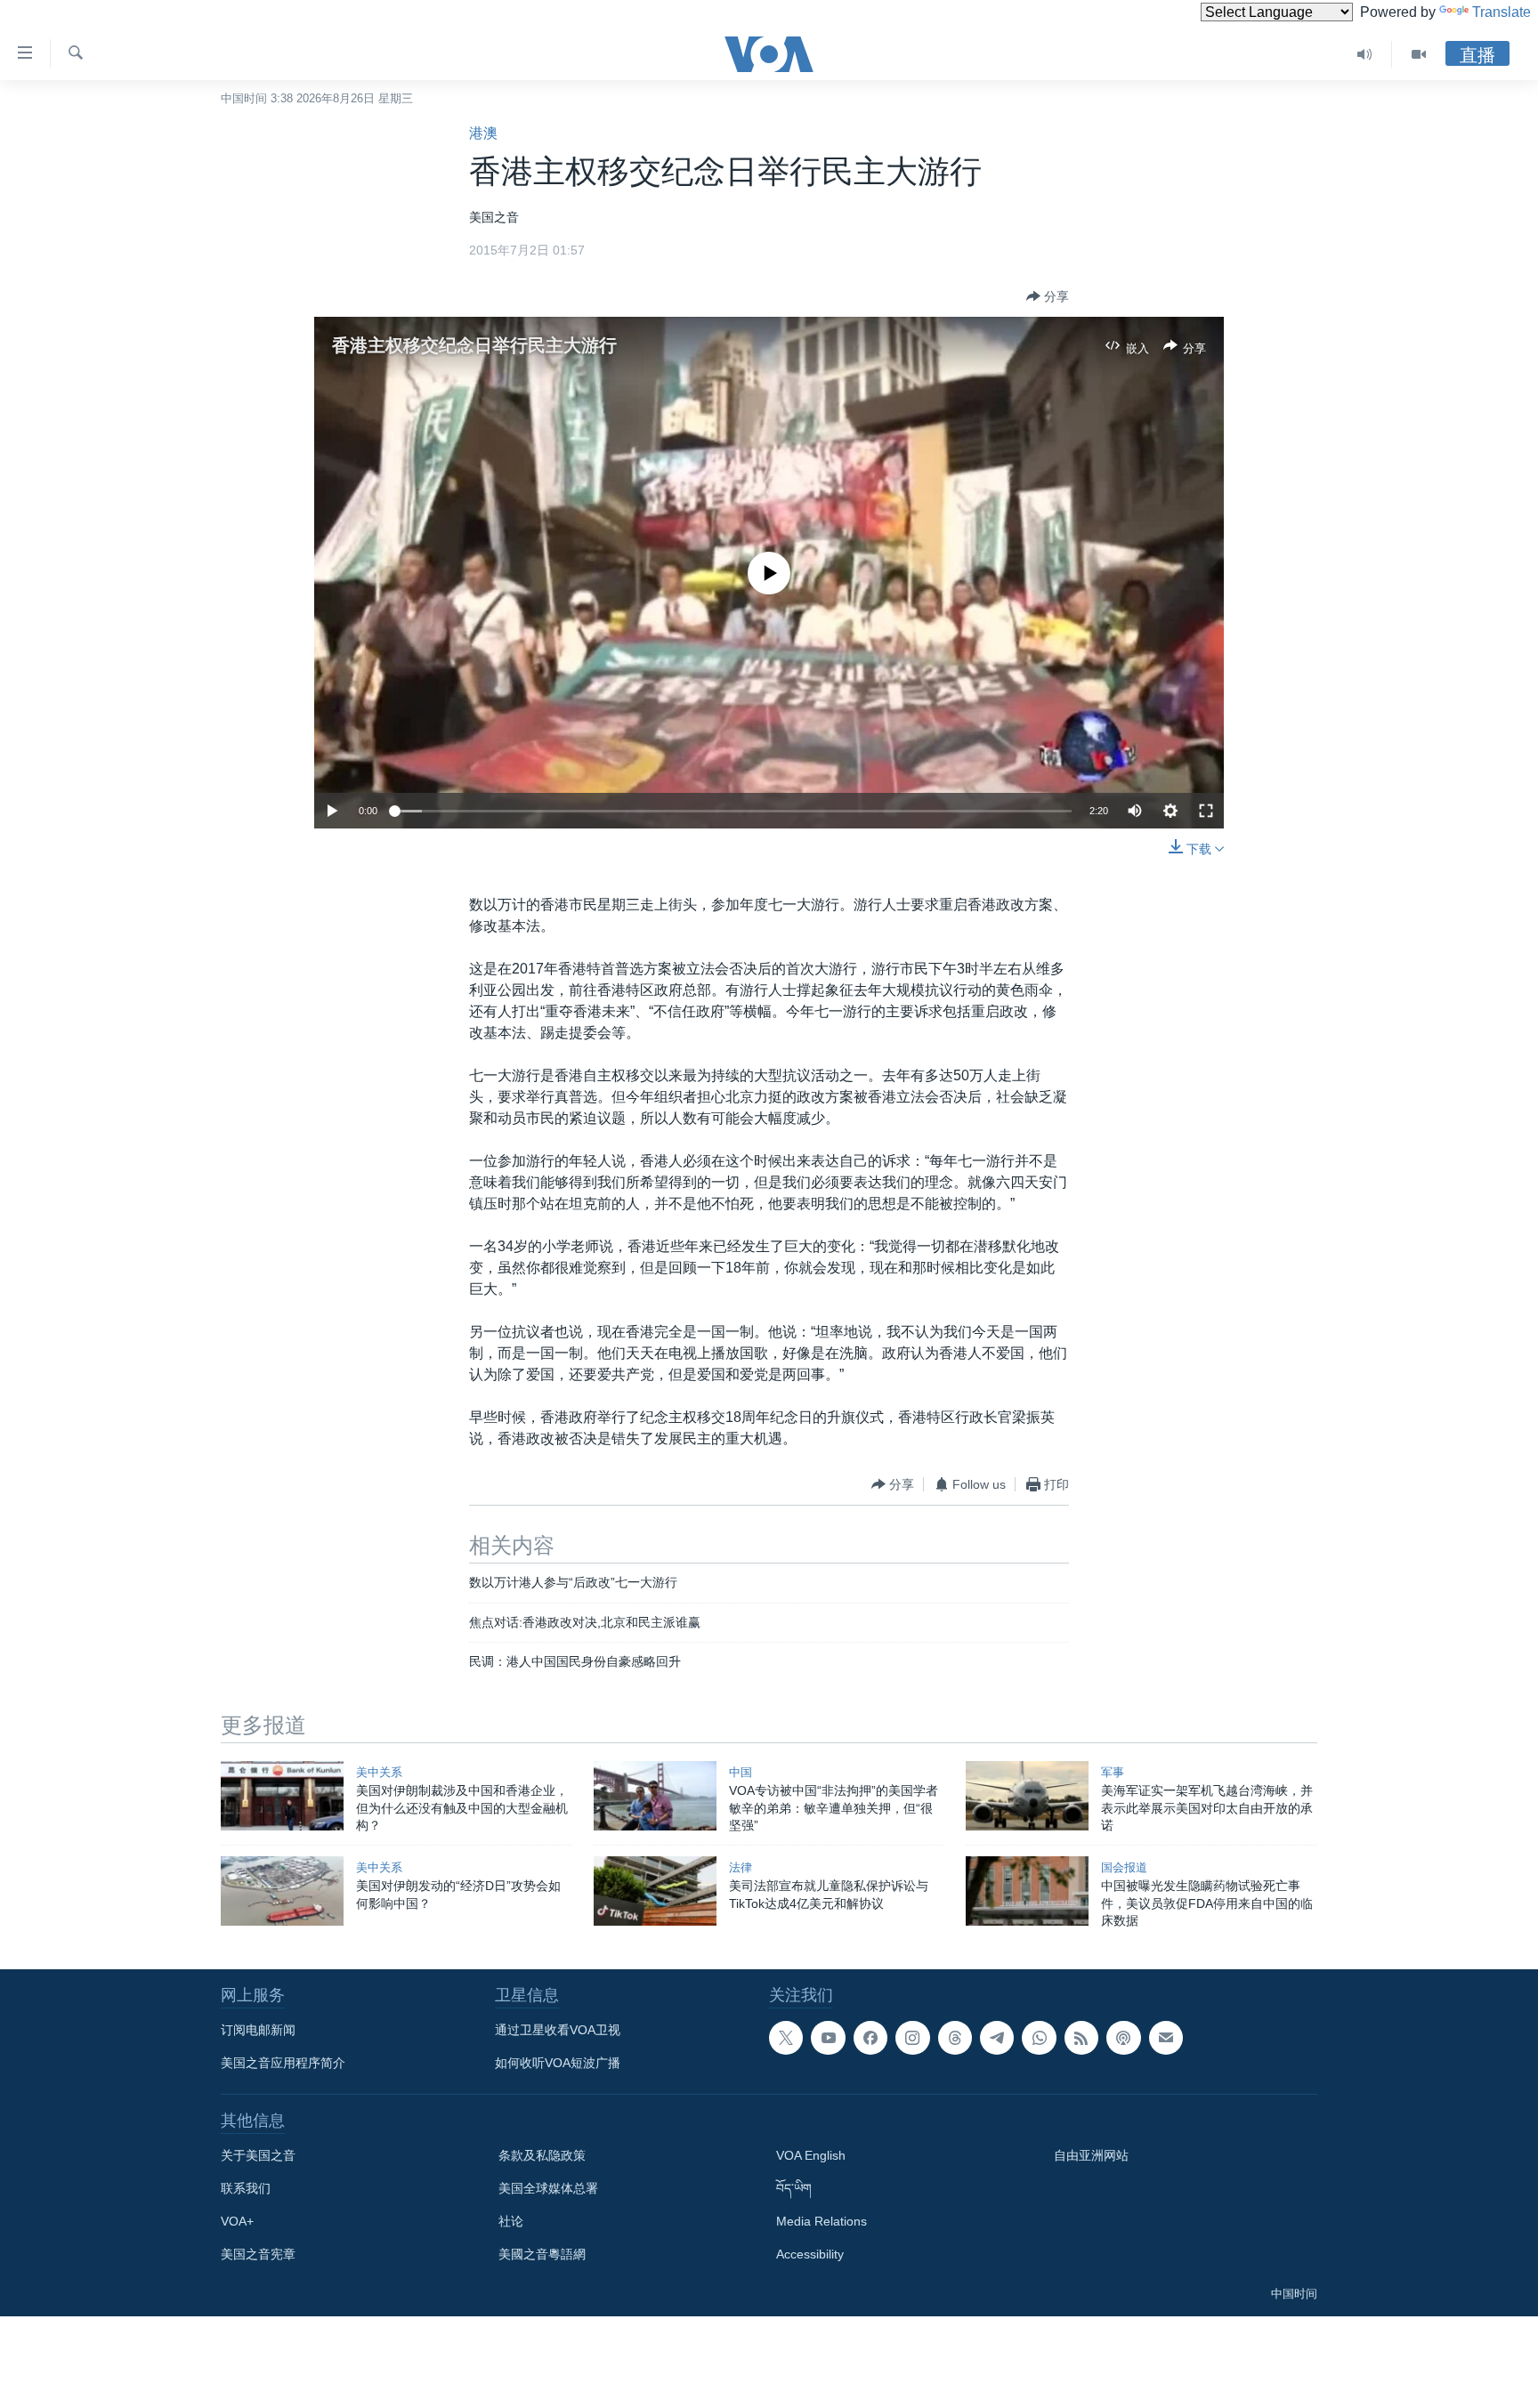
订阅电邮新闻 (258, 2030)
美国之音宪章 (258, 2254)
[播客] (1123, 2038)
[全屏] (1206, 811)
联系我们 (246, 2188)
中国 (741, 1772)
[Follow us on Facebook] (870, 2038)
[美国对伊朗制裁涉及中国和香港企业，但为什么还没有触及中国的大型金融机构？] (282, 1796)
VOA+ (237, 2221)
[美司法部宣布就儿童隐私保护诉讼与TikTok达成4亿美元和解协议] (655, 1891)
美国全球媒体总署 (548, 2188)
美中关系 (379, 1772)
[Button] (1048, 296)
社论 (511, 2221)
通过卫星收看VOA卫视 (558, 2030)
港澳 (483, 133)
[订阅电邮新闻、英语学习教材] (1166, 2038)
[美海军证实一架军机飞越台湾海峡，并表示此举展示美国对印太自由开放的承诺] (1027, 1796)
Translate (1502, 12)
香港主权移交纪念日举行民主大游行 (474, 345)
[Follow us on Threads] (955, 2038)
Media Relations (822, 2221)
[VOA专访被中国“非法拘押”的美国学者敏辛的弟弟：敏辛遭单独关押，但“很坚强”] (655, 1796)
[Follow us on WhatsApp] (1039, 2038)
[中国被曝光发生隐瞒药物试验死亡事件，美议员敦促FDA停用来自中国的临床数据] (1027, 1891)
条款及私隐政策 (542, 2155)
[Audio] (1365, 54)
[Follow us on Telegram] (997, 2038)
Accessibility (810, 2254)
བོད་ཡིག (794, 2188)
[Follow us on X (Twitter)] (786, 2038)
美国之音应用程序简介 (283, 2063)
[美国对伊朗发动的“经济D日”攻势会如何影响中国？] (282, 1891)
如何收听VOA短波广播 (558, 2063)
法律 (741, 1867)
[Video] (1419, 54)
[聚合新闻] (1081, 2038)
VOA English (811, 2155)
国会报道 (1124, 1867)
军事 (1113, 1772)
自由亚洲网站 (1091, 2155)
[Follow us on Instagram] (912, 2038)
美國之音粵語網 (542, 2254)
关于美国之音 (258, 2155)
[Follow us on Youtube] (828, 2038)
